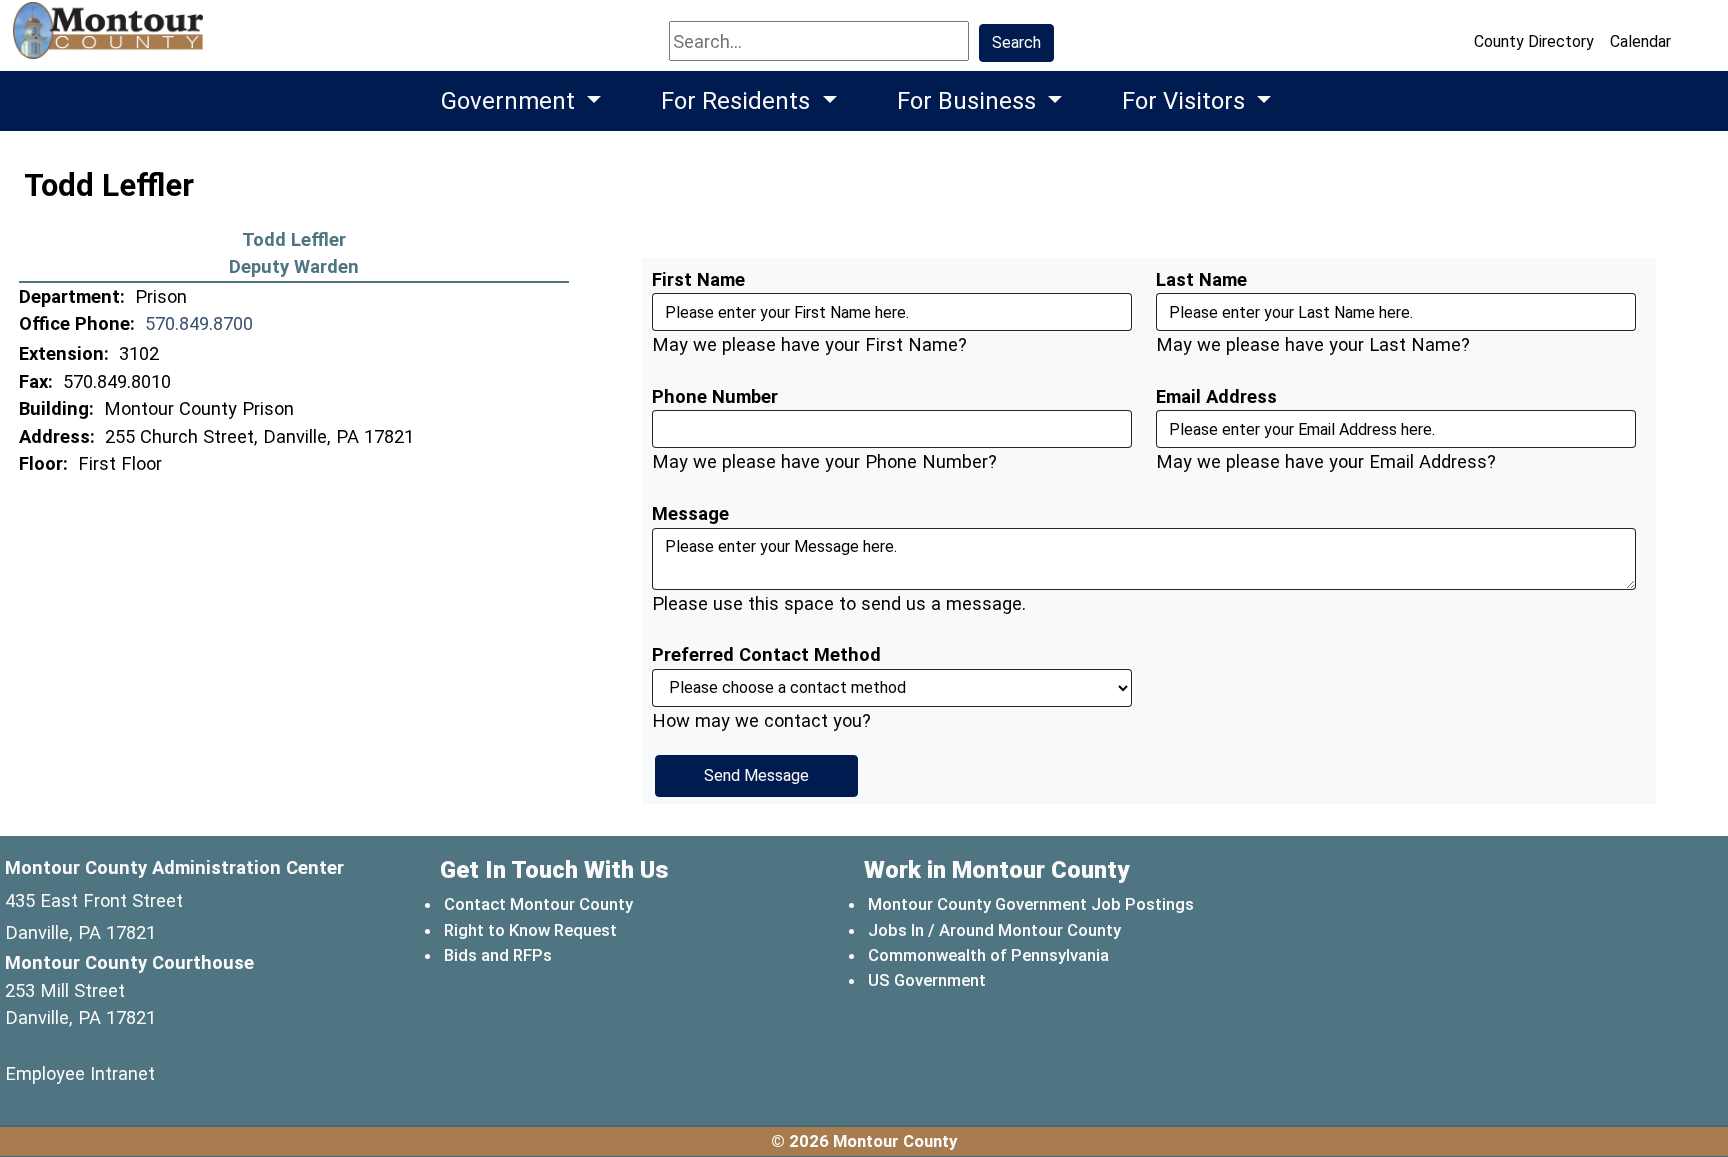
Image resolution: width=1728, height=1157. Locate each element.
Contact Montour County (538, 904)
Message (690, 513)
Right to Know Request (530, 930)
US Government (928, 979)
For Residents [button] (738, 101)
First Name (698, 279)
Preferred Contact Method (766, 654)
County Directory (1534, 41)
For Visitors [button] (1186, 101)
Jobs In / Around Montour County (994, 930)
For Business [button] (969, 101)
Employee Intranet (80, 1073)
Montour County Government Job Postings (1031, 904)
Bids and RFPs (498, 955)
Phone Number (715, 396)
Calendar (1640, 41)
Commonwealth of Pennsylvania (989, 954)
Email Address (1216, 396)
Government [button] (511, 101)
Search (1016, 42)
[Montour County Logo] (110, 39)
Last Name (1201, 279)
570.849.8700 (199, 323)
